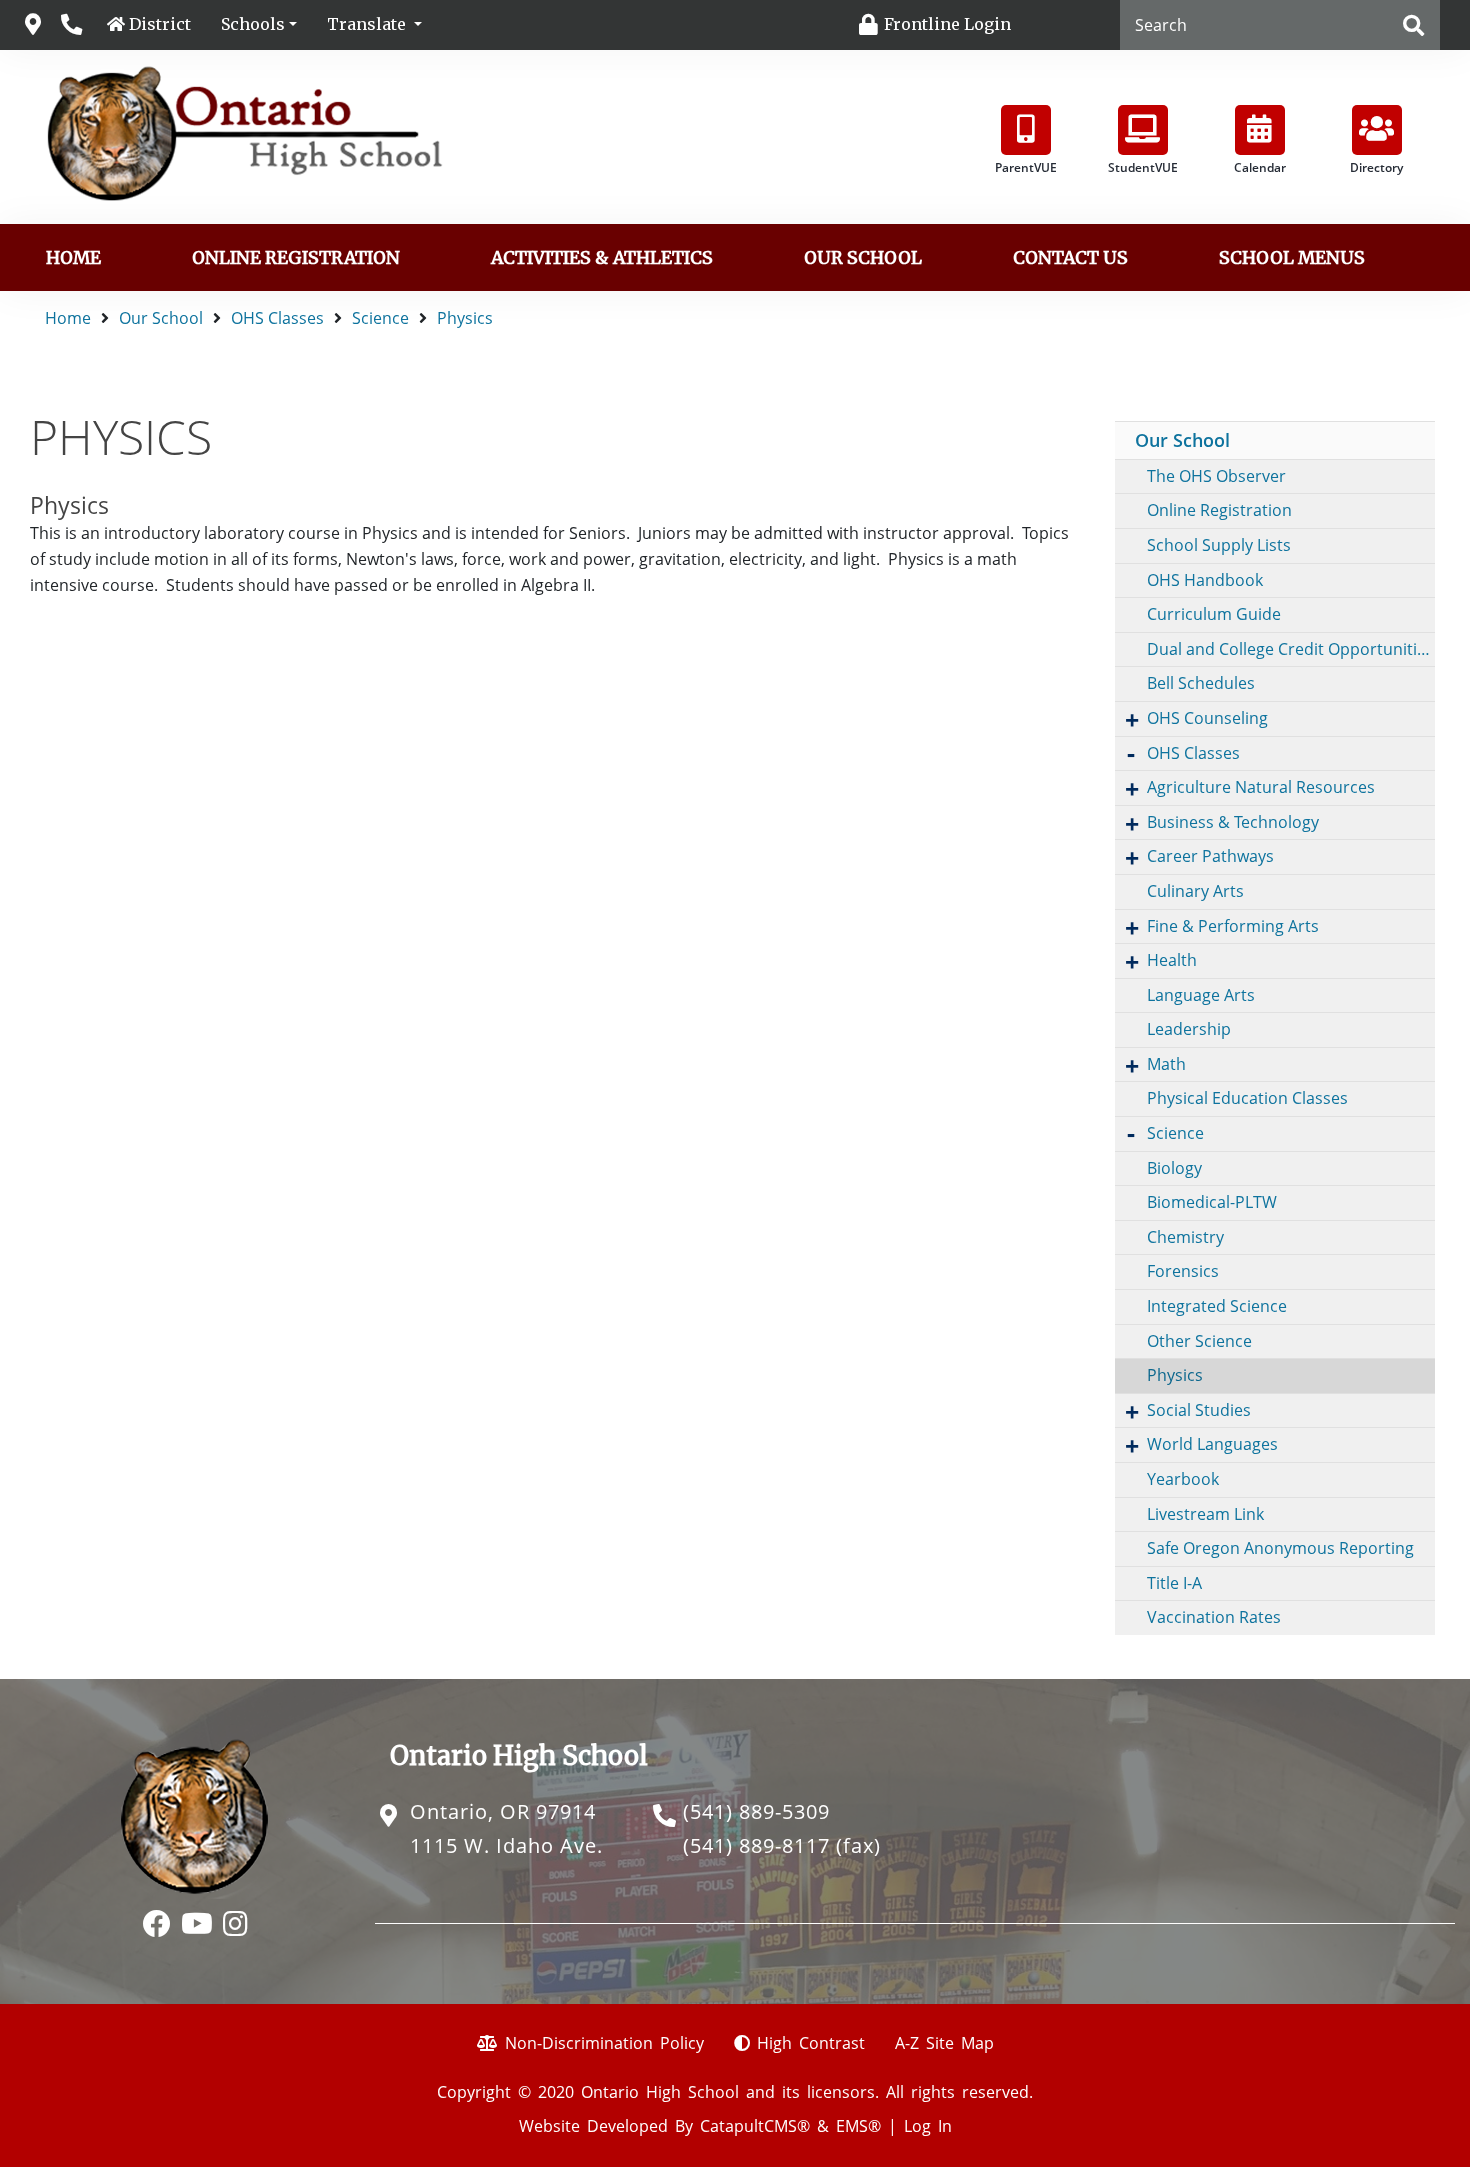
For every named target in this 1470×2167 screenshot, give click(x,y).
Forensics (1183, 1271)
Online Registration (296, 258)
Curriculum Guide (1214, 614)
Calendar (1260, 167)
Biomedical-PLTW (1212, 1202)
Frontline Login (947, 24)
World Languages (1212, 1444)
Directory (1376, 167)
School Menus (1292, 258)
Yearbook (1183, 1479)
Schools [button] (253, 24)
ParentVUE (1026, 167)
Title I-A (1174, 1583)
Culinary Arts (1195, 891)
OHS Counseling (1207, 718)
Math (1166, 1064)
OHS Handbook (1205, 580)
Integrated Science (1217, 1306)
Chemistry (1185, 1237)
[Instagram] (235, 1926)
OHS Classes (277, 318)
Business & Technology (1233, 822)
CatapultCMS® (755, 2126)
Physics (465, 318)
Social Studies (1199, 1410)
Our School (863, 258)
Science (380, 318)
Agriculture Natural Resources (1261, 787)
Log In (928, 2126)
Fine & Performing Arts (1233, 926)
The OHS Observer (1216, 476)
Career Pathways (1210, 856)
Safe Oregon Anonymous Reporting (1280, 1548)
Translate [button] (368, 24)
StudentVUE (1143, 167)
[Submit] (1413, 27)
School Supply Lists (1219, 545)
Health (1172, 960)
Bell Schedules (1201, 683)
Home (73, 258)
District (160, 24)
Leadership (1189, 1029)
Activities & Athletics (602, 258)
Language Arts (1201, 995)
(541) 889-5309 (756, 1811)
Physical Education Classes (1247, 1098)
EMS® (858, 2126)
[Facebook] (157, 1926)
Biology (1174, 1168)
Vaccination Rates (1214, 1617)
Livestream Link (1205, 1514)
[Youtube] (197, 1926)
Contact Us (1070, 258)
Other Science (1199, 1341)
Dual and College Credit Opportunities (1290, 649)
